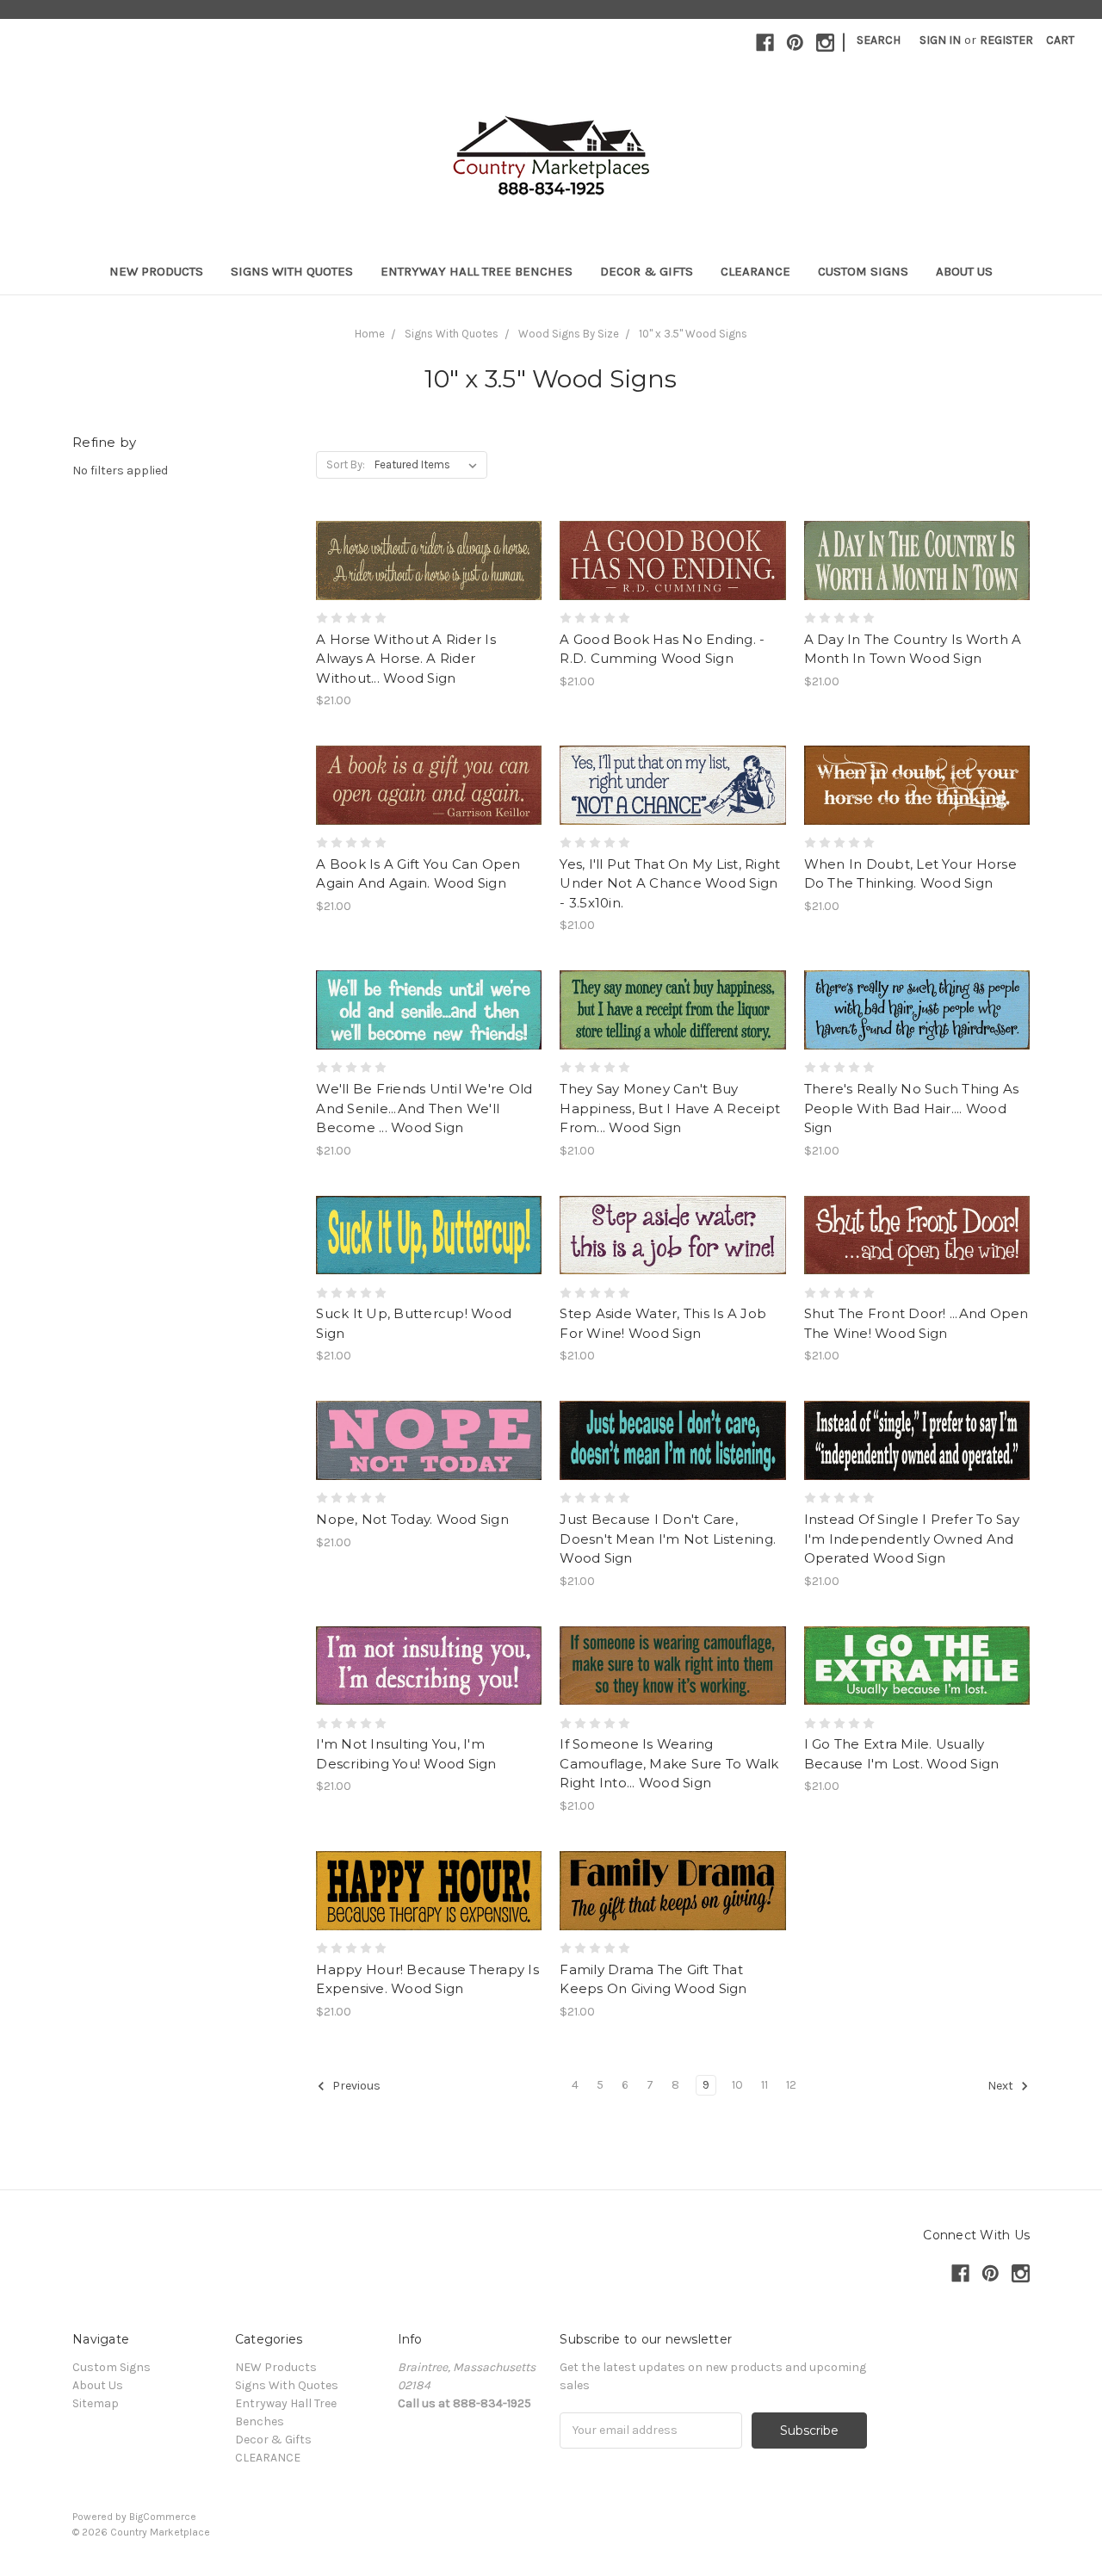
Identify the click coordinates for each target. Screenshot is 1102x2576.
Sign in (940, 40)
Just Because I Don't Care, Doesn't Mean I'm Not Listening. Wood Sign (668, 1539)
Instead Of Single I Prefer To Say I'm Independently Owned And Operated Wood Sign (912, 1539)
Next (1002, 2086)
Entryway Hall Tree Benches (477, 271)
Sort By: (346, 464)
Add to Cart (429, 591)
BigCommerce (163, 2517)
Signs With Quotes (292, 271)
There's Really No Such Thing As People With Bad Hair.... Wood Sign (912, 1108)
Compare (424, 560)
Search (879, 40)
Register (1006, 40)
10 (737, 2085)
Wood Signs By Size (569, 334)
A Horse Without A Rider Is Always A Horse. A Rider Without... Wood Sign (406, 659)
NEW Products (156, 271)
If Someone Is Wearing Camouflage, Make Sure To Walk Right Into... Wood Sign (669, 1763)
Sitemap (96, 2403)
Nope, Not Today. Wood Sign (412, 1519)
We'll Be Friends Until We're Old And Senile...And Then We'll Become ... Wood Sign (424, 1108)
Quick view (429, 529)
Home (370, 334)
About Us (964, 271)
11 (765, 2085)
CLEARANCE (755, 271)
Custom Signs (863, 271)
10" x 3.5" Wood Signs (693, 334)
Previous (355, 2086)
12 (791, 2085)
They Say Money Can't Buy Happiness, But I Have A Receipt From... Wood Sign (670, 1108)
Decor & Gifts (647, 271)
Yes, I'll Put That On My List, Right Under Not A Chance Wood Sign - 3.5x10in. (670, 883)
